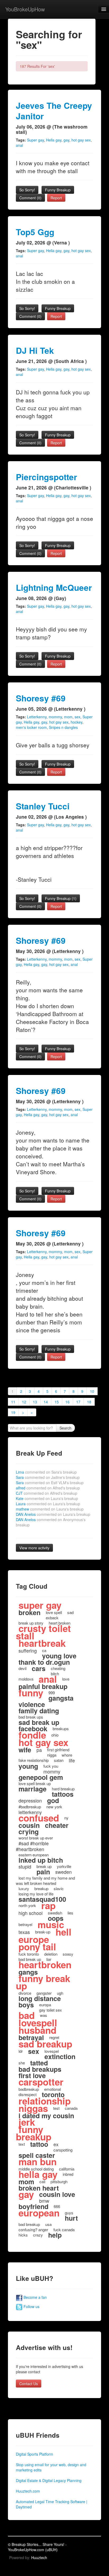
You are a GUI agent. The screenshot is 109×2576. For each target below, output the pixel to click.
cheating (58, 1668)
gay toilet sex (51, 2010)
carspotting (63, 2150)
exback (52, 1618)
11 (13, 1402)
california (67, 2169)
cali (42, 2181)
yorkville (64, 1866)
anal (19, 145)
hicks (23, 2235)
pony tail (37, 1947)
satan (59, 1760)
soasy (68, 1954)
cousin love (57, 2194)
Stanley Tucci (43, 806)
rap (48, 1905)
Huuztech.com (28, 2491)
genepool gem (41, 1777)
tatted (39, 2063)
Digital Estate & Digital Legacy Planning (49, 2480)
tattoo (39, 2144)
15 (57, 1402)
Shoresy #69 (41, 698)
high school (31, 1913)
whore (67, 1755)
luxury (24, 1888)
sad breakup (45, 2044)
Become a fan (35, 2297)
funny (31, 1693)
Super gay (35, 140)
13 (35, 1402)
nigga (52, 1755)
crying (29, 1832)
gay (66, 140)
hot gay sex (81, 140)
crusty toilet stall (43, 1632)
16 (67, 1402)
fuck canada (64, 2230)
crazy (38, 2235)
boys (26, 2005)
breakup (41, 1888)
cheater (57, 1825)
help (55, 2235)
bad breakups (40, 2069)
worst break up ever (36, 1838)
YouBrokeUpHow (25, 9)
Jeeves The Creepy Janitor (54, 111)
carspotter (41, 2082)
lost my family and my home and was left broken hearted (45, 1881)
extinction (60, 2056)
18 (89, 1402)
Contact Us (29, 2384)
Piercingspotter (46, 477)
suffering (28, 1650)
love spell (54, 1612)
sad (70, 1612)
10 (92, 1391)
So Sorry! (27, 190)
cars (39, 1668)
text (22, 2144)
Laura (48, 1504)
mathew (50, 1509)
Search (65, 1428)
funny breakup (34, 2133)
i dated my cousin (46, 2116)
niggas (33, 2108)
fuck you (51, 1766)
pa (39, 1750)
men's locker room (31, 727)
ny (66, 1818)
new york (54, 1807)
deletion (51, 1954)
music (51, 1924)
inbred (68, 2174)
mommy (55, 717)
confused (39, 1818)
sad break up (39, 1722)
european (39, 2213)
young (28, 1766)
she (22, 2063)
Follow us (31, 2306)
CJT (47, 1493)
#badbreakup (30, 1807)
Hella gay (54, 140)
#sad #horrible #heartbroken (32, 1846)
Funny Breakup (58, 190)
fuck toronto (29, 1954)
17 (78, 1402)
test (56, 2108)
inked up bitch (41, 1860)
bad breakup (29, 2224)
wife (25, 1750)
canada (71, 2108)
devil (22, 1668)
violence (32, 1704)
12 (24, 1402)
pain (43, 1872)
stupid (25, 1866)
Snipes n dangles (63, 727)
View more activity (34, 1548)
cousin (29, 1825)
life (72, 1760)
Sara (48, 1477)
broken (29, 1612)
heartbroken (45, 1965)
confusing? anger (33, 2230)
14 (46, 1402)
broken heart (39, 2188)
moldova (26, 1679)
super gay (40, 1605)
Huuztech (39, 2558)
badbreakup (29, 2089)
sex (78, 717)
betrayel (25, 1924)
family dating (39, 1711)
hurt (71, 2218)
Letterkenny (37, 717)
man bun (38, 2162)
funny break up (43, 1982)
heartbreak (42, 1643)
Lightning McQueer (54, 588)
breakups (61, 1728)
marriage (33, 1789)
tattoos (63, 1794)
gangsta (61, 1698)
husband (37, 2030)
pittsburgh (59, 2181)
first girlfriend (58, 1750)
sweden (63, 1872)
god (53, 1800)
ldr (21, 2051)
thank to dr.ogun (44, 1662)
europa (45, 2005)
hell (63, 1932)
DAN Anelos (53, 1514)
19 (13, 1412)
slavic (59, 1888)
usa (48, 2224)
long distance (40, 1998)
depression (30, 1800)
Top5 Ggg (35, 232)
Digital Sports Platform (35, 2454)
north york (27, 1905)
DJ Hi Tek (35, 350)
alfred (48, 1488)
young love (59, 1656)
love (66, 1679)
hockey (76, 722)
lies (70, 1913)
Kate (47, 1498)
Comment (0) (30, 198)
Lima (46, 1472)
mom (68, 717)
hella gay (38, 2174)
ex (56, 2144)
